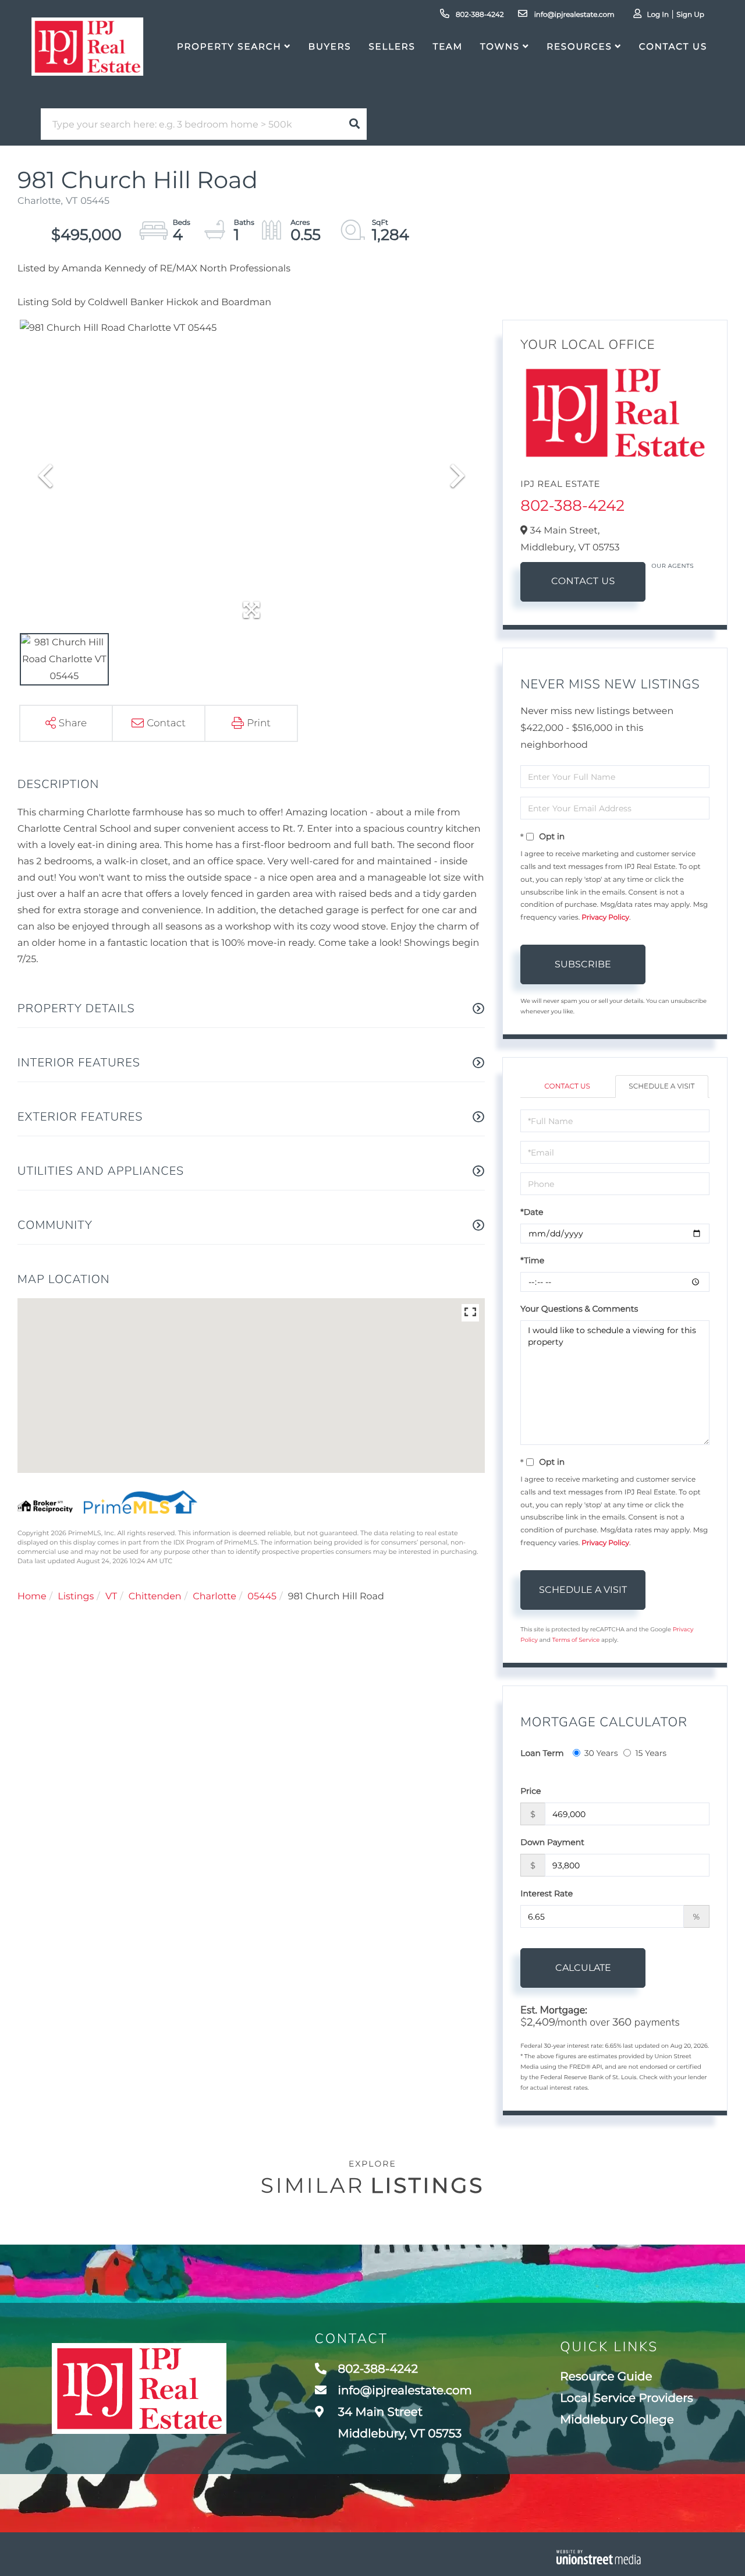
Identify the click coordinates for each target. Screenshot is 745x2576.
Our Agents (673, 566)
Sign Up (690, 15)
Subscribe (583, 964)
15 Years (651, 1753)
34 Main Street (399, 2423)
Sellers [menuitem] (392, 46)
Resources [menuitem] (579, 46)
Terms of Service (576, 1640)
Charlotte (214, 1597)
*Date (532, 1212)
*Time (532, 1260)
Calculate (583, 1968)
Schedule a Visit (661, 1086)
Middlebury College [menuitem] (617, 2420)
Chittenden (155, 1597)
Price (531, 1791)
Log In (658, 15)
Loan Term (542, 1753)
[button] (354, 124)
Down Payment (552, 1842)
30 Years (601, 1753)
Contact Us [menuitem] (673, 46)
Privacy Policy (605, 918)
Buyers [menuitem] (330, 46)
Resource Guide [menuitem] (606, 2377)
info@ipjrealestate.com (573, 15)
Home (32, 1597)
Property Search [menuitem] (229, 46)
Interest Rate (547, 1893)
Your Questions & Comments (579, 1309)
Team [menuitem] (448, 46)
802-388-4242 (479, 15)
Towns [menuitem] (500, 46)
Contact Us (583, 582)
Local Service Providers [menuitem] (627, 2398)
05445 (262, 1597)
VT (111, 1597)
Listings (76, 1597)
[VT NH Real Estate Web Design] (599, 2557)
